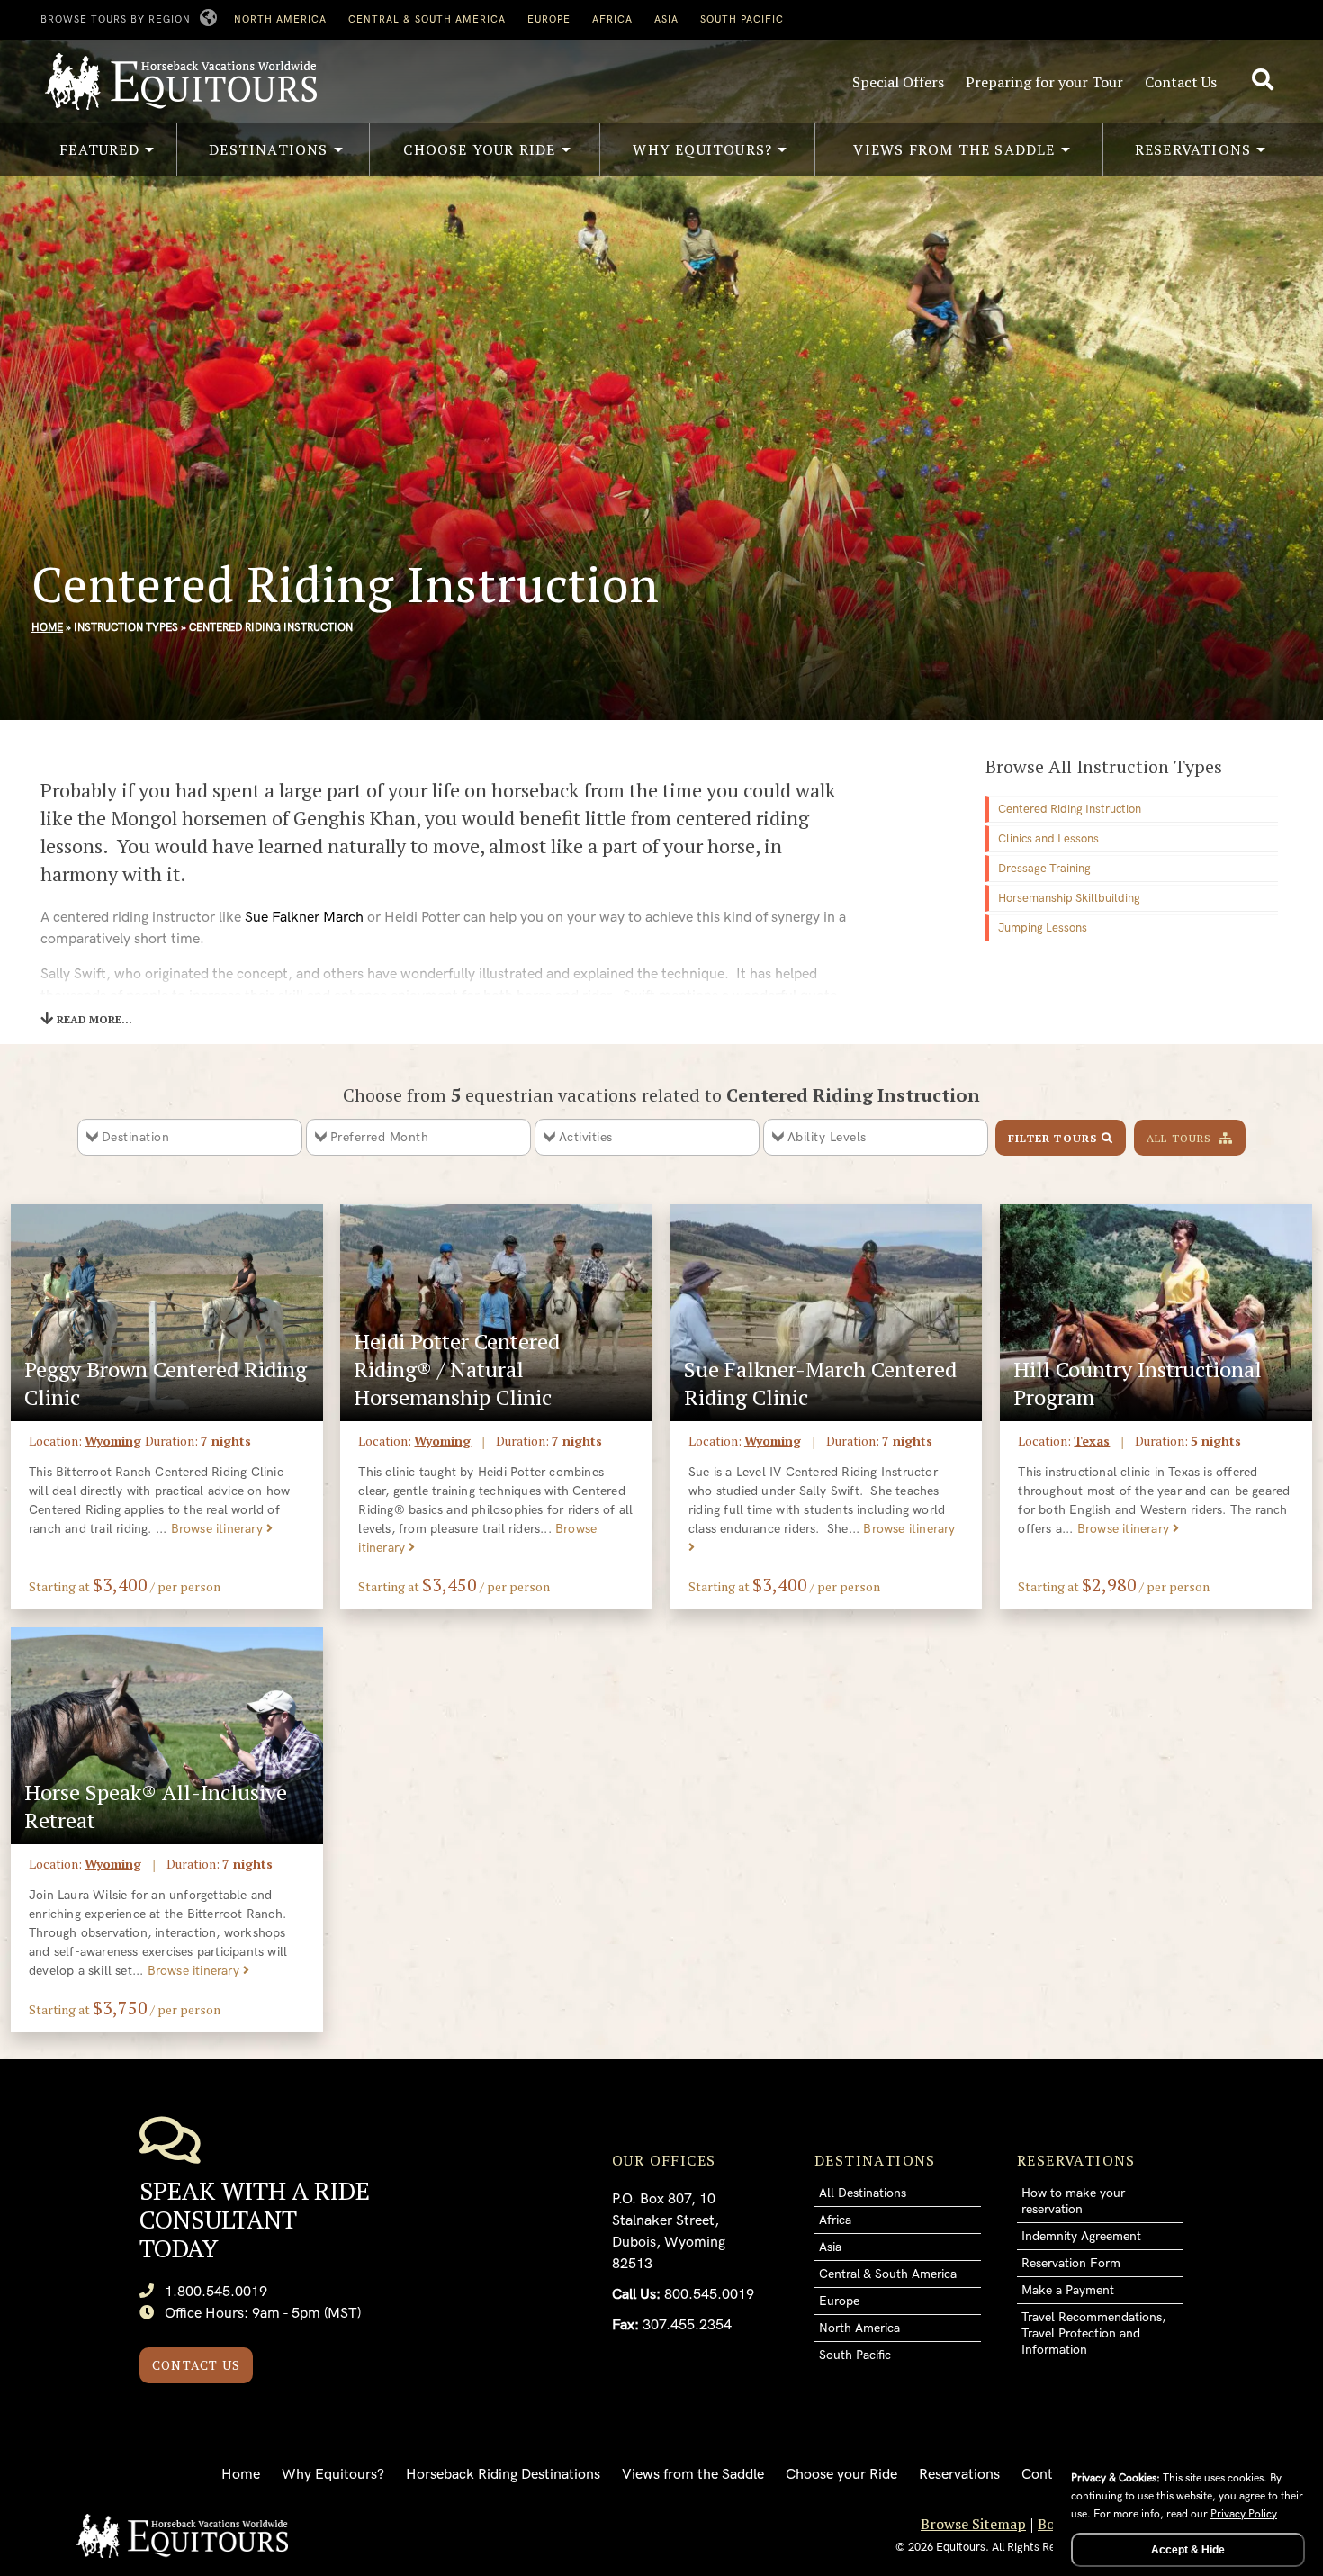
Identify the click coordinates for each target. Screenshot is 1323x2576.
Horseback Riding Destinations (503, 2475)
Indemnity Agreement (1081, 2236)
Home (47, 628)
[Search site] (1265, 80)
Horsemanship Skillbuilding (1069, 898)
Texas (1092, 1441)
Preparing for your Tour (1044, 82)
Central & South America (427, 19)
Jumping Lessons (1043, 928)
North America (280, 19)
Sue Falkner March (302, 918)
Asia (666, 19)
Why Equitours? (333, 2475)
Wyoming (113, 1441)
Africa (612, 19)
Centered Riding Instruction (1070, 809)
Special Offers (898, 82)
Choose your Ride (841, 2475)
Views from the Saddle (693, 2475)
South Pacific (742, 19)
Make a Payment (1068, 2290)
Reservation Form (1071, 2263)
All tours (1181, 1138)
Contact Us (1181, 82)
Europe (549, 19)
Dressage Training (1044, 869)
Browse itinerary (219, 1529)
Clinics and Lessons (1048, 839)
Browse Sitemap (973, 2524)
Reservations (959, 2475)
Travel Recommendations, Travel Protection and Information (1093, 2333)
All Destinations (863, 2193)
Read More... (94, 1019)
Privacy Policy (1244, 2514)
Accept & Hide (1188, 2550)
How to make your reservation (1073, 2201)
